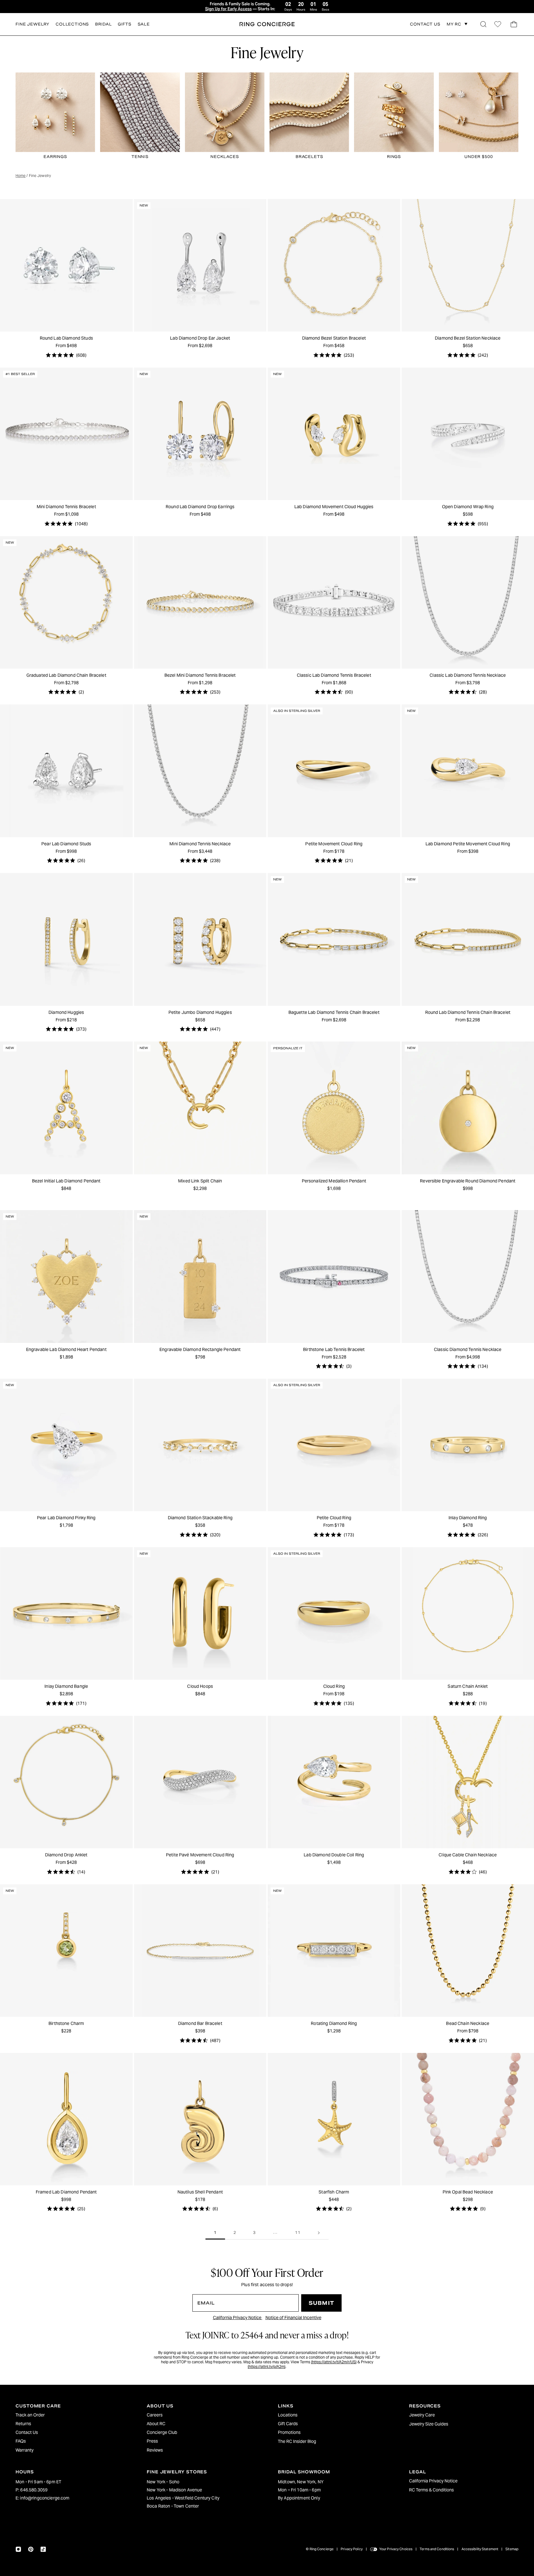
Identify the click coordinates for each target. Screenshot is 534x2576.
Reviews (155, 2450)
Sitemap (512, 2549)
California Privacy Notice (238, 2318)
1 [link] (215, 2233)
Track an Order (30, 2415)
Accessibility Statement (480, 2549)
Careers (155, 2415)
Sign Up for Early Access (228, 9)
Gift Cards (288, 2424)
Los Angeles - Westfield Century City (183, 2498)
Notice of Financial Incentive (293, 2318)
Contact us (425, 24)
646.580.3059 (34, 2490)
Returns (23, 2424)
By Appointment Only (299, 2498)
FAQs (21, 2441)
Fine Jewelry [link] (32, 24)
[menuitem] (70, 2415)
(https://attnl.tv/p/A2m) (267, 2367)
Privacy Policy (352, 2549)
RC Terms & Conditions (431, 2490)
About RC (156, 2424)
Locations (288, 2415)
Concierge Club (162, 2432)
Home (21, 176)
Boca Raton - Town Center (173, 2506)
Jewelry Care (422, 2415)
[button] (483, 24)
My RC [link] (454, 24)
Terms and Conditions (437, 2549)
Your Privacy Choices (396, 2549)
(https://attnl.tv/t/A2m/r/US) (334, 2362)
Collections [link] (72, 24)
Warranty (25, 2450)
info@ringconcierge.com (45, 2498)
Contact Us (27, 2432)
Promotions (289, 2432)
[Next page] (319, 2233)
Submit (321, 2303)
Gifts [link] (124, 24)
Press (152, 2441)
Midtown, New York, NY (301, 2482)
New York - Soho (163, 2482)
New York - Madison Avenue (175, 2490)
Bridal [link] (103, 24)
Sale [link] (144, 24)
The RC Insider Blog (297, 2441)
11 (298, 2233)
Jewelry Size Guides (429, 2424)
